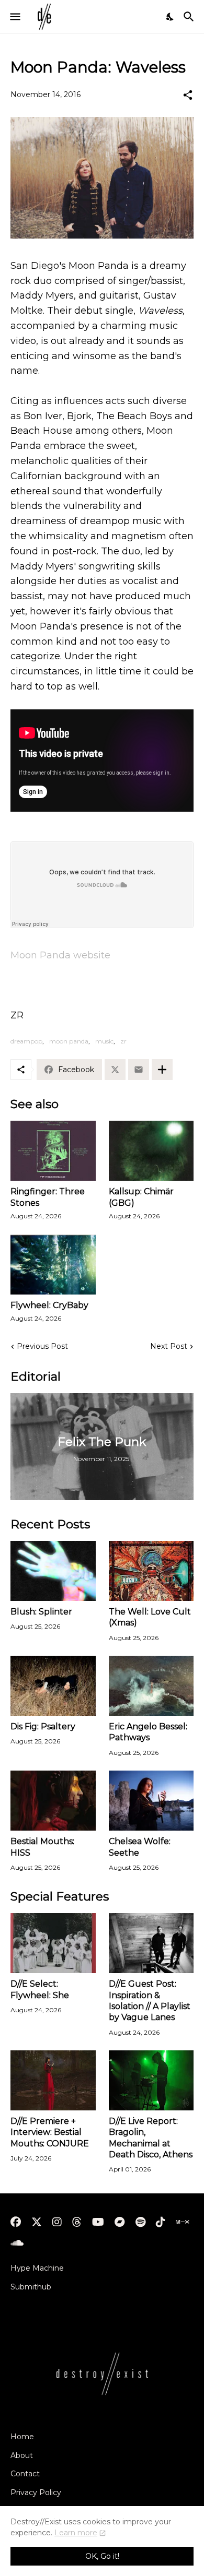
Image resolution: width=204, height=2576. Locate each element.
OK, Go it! (102, 2556)
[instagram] (57, 2222)
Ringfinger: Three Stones (48, 1197)
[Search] (190, 17)
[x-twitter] (37, 2222)
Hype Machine (37, 2268)
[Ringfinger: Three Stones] (53, 1151)
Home (22, 2437)
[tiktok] (161, 2222)
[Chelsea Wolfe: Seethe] (151, 1801)
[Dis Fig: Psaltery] (53, 1686)
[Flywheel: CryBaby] (53, 1265)
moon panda (69, 1041)
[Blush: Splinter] (53, 1571)
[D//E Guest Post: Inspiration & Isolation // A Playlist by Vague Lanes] (151, 1943)
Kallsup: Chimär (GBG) (141, 1197)
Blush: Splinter (41, 1612)
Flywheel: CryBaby (49, 1305)
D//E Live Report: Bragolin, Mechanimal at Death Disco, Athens (151, 2138)
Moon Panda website (60, 955)
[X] (115, 1070)
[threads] (77, 2222)
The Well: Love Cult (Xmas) (150, 1617)
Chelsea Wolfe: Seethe (140, 1847)
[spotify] (140, 2222)
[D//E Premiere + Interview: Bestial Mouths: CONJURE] (53, 2080)
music (104, 1041)
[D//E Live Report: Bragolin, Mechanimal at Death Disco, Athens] (151, 2080)
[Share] (188, 95)
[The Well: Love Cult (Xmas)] (151, 1571)
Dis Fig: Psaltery (43, 1726)
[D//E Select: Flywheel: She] (53, 1943)
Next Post (169, 1346)
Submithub (31, 2287)
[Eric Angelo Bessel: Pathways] (151, 1686)
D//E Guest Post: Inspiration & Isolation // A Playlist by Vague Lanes (150, 2001)
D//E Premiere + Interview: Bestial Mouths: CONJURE (50, 2132)
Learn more (76, 2533)
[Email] (139, 1070)
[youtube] (98, 2222)
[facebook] (16, 2222)
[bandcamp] (120, 2222)
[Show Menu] (14, 17)
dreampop (26, 1041)
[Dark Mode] (171, 17)
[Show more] (162, 1070)
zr (123, 1041)
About (22, 2455)
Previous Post (42, 1346)
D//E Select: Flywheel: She (40, 1989)
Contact (25, 2474)
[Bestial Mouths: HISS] (53, 1801)
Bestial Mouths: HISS (42, 1847)
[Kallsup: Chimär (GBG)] (151, 1151)
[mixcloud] (182, 2222)
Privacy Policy (36, 2492)
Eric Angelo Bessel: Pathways (148, 1732)
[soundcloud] (17, 2243)
